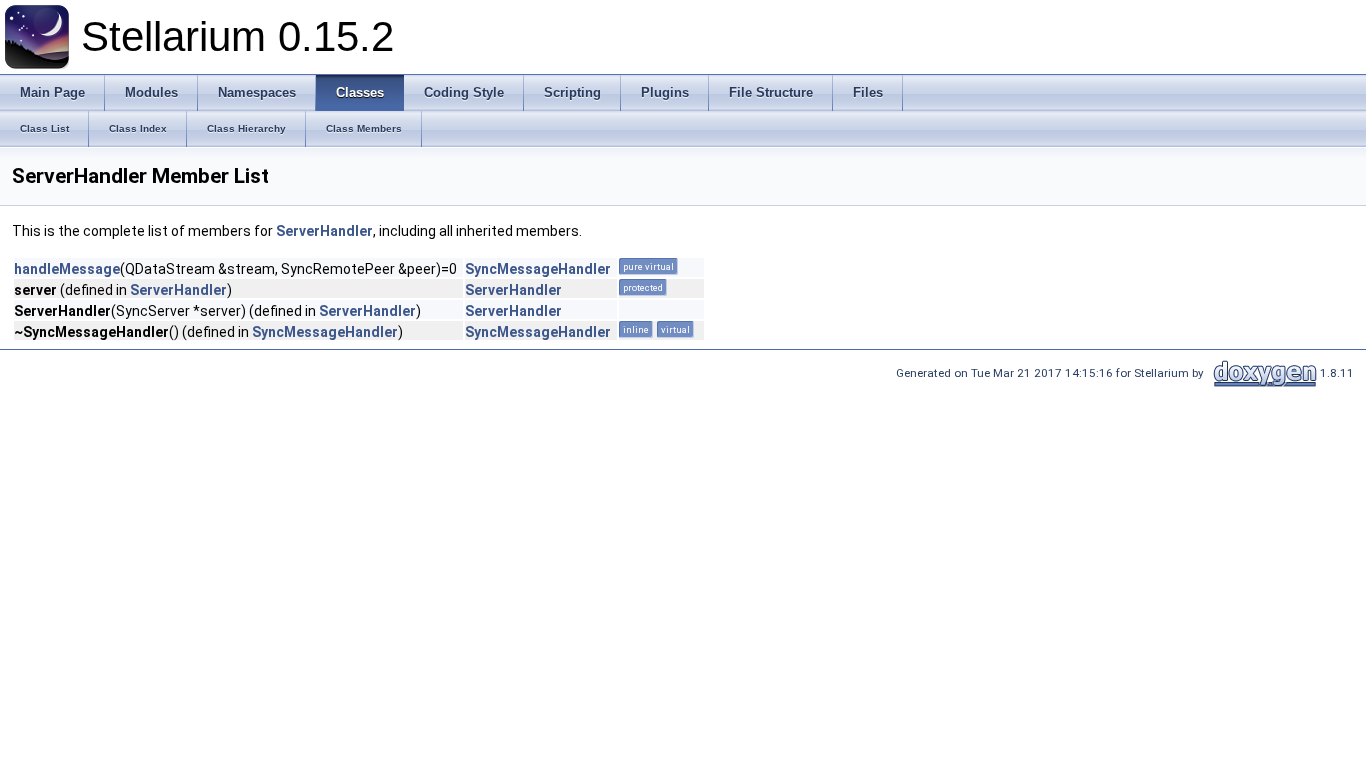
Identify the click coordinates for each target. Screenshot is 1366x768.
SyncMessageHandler (538, 269)
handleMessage (67, 269)
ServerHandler (324, 231)
